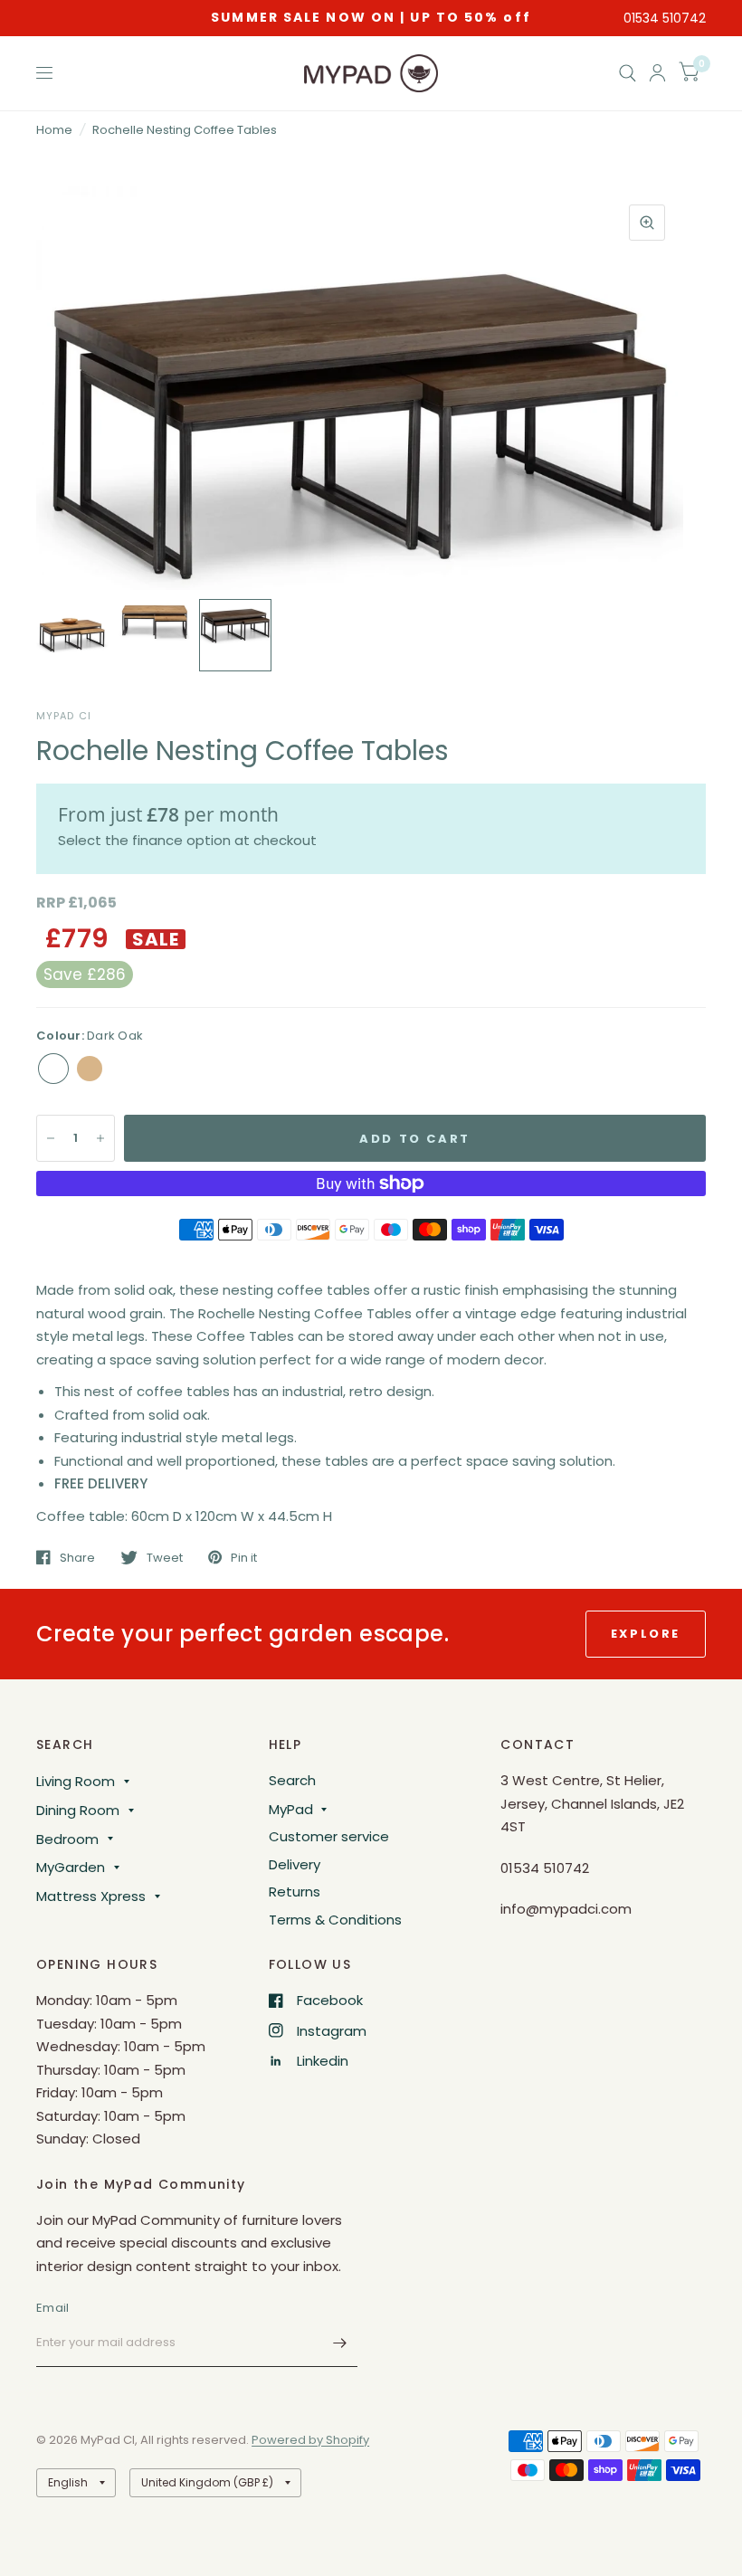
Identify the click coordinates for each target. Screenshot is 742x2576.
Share (77, 1557)
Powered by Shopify (310, 2440)
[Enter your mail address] (339, 2343)
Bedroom (67, 1839)
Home (54, 130)
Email (52, 2308)
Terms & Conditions (335, 1920)
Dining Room (78, 1810)
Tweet (165, 1557)
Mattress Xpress (91, 1896)
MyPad (291, 1809)
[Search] (628, 73)
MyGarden (71, 1867)
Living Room (76, 1781)
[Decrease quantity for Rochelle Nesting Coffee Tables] (51, 1138)
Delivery (295, 1864)
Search (292, 1780)
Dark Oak (53, 1069)
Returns (295, 1892)
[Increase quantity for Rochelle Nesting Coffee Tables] (100, 1138)
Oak (90, 1069)
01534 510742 (665, 18)
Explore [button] (646, 1634)
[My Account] (657, 73)
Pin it (244, 1557)
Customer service (329, 1836)
